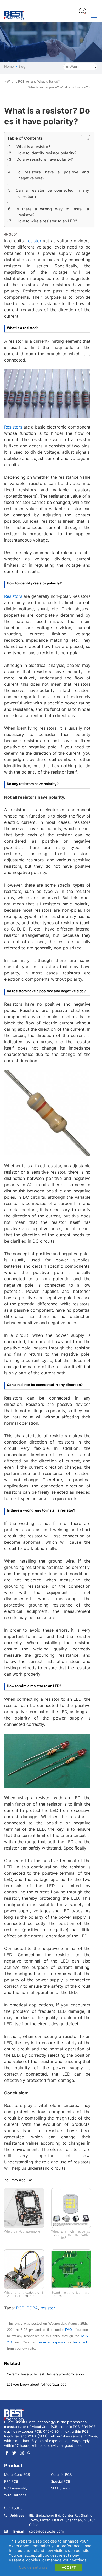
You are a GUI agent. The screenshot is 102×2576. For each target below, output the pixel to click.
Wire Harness (15, 2495)
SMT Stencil (61, 2488)
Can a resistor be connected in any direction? (52, 193)
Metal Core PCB (17, 2474)
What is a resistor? (33, 147)
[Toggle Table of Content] (82, 139)
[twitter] (14, 2453)
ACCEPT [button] (69, 2567)
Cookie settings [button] (33, 2567)
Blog (22, 66)
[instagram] (22, 2453)
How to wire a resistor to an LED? (47, 221)
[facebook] (7, 2453)
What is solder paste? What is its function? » (59, 87)
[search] (94, 67)
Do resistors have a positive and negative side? (52, 175)
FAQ (69, 2330)
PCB (20, 2308)
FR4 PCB (11, 2481)
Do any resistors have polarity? (45, 159)
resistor (35, 241)
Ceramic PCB (61, 2474)
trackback (80, 2342)
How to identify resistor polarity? (46, 153)
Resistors (14, 427)
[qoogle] (29, 2453)
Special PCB (61, 2481)
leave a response (52, 2342)
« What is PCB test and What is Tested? (32, 81)
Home (9, 66)
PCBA (32, 2308)
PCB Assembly (16, 2488)
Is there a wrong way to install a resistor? (52, 212)
